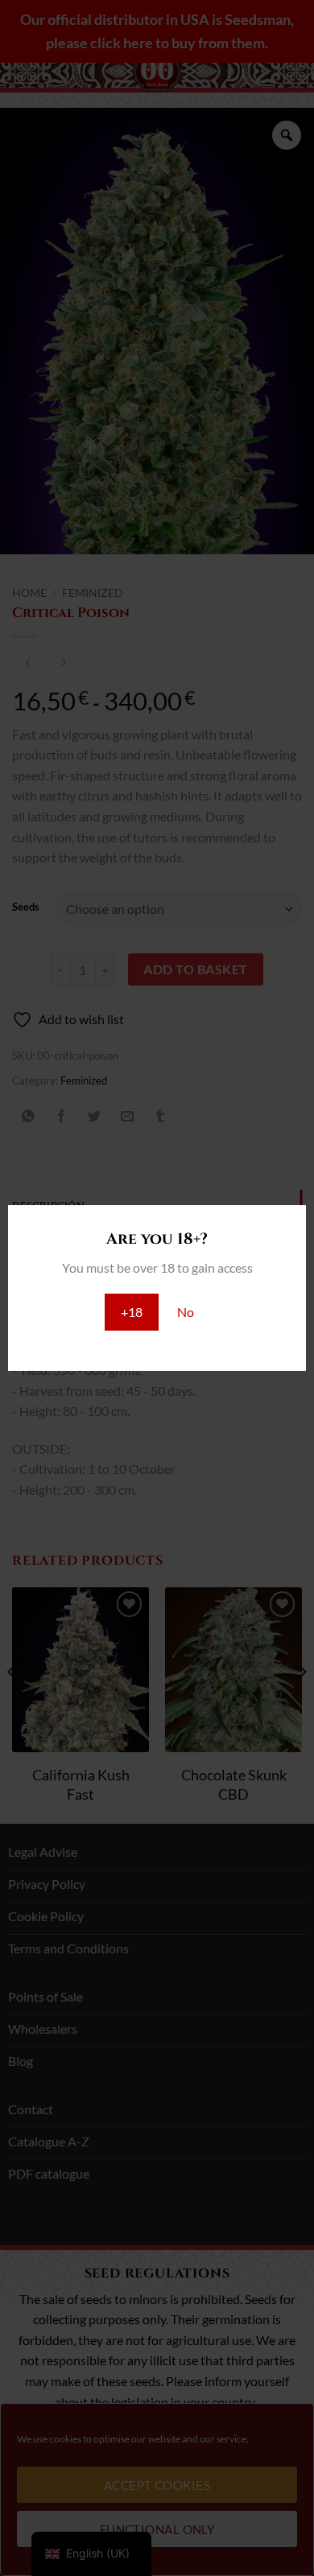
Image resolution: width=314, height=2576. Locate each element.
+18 (132, 1312)
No (186, 1312)
